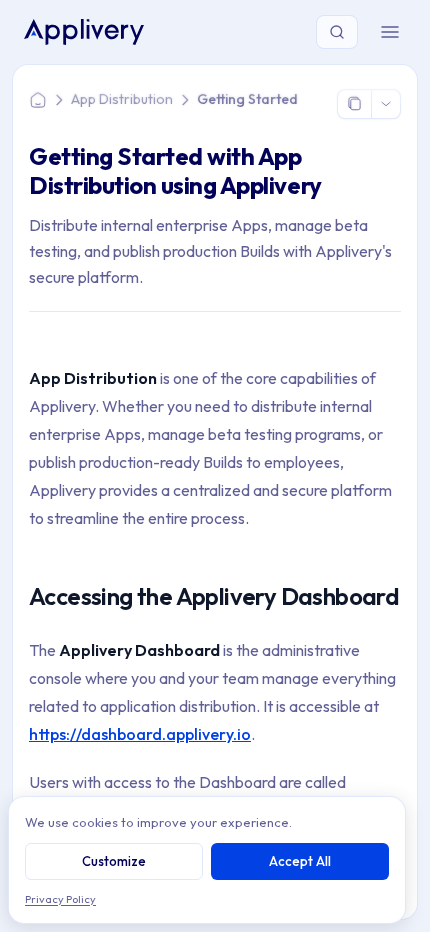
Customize (114, 861)
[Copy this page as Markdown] (354, 104)
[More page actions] (385, 104)
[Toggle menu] (390, 32)
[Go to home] (84, 31)
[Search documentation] (337, 32)
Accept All (300, 861)
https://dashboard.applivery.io (140, 734)
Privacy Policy (60, 899)
